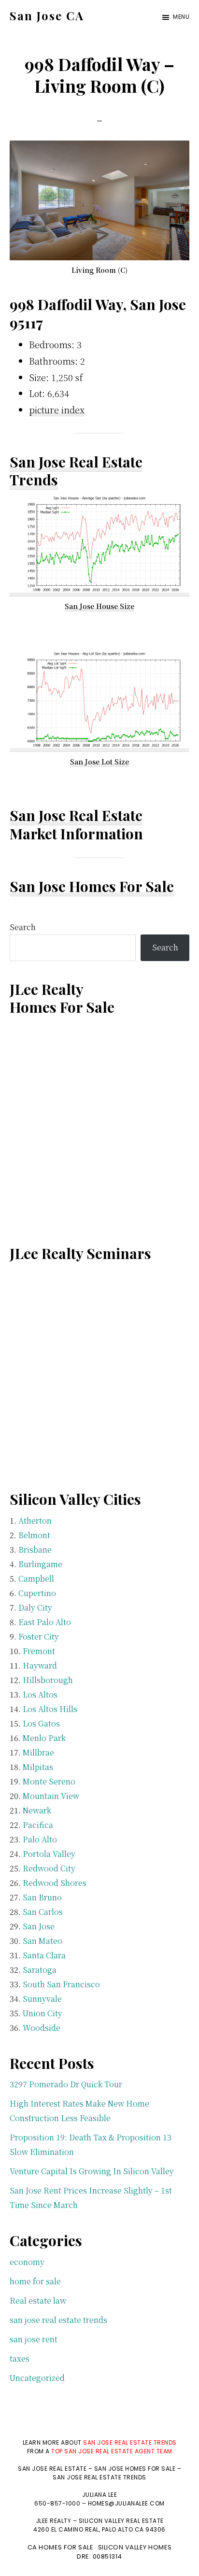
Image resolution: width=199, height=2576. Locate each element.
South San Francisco (61, 1984)
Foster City (39, 1636)
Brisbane (35, 1550)
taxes (20, 2358)
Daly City (35, 1607)
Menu (181, 17)
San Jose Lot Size (99, 762)
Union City (43, 2013)
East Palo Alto (45, 1622)
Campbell (36, 1578)
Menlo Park (44, 1738)
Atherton (35, 1521)
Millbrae (38, 1752)
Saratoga (40, 1970)
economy (27, 2262)
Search (23, 927)
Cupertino (37, 1593)
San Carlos (43, 1912)
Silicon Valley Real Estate (121, 2521)
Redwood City (49, 1868)
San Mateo (43, 1941)
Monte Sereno (49, 1781)
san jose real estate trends (58, 2320)
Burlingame (40, 1564)
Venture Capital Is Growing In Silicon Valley (92, 2171)
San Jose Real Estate (76, 815)
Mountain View (51, 1796)
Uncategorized (37, 2378)
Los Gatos (41, 1723)
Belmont (34, 1535)
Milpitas (38, 1767)
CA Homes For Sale (61, 2547)
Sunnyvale (42, 1999)
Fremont (39, 1651)
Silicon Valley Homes (135, 2547)
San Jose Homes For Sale (92, 886)
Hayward (40, 1665)
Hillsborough (48, 1680)
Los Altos (40, 1694)
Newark (37, 1810)
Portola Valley (49, 1854)
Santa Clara (44, 1955)
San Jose (39, 1926)
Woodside (42, 2028)
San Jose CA (47, 15)
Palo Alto (40, 1839)
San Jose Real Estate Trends (76, 471)
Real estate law (38, 2300)
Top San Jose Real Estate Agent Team (112, 2451)
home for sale (35, 2281)
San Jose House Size (99, 606)
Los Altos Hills (50, 1709)
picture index (57, 410)
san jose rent (34, 2339)
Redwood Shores (55, 1883)
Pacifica (38, 1825)
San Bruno (42, 1897)
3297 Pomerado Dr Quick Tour (66, 2084)
